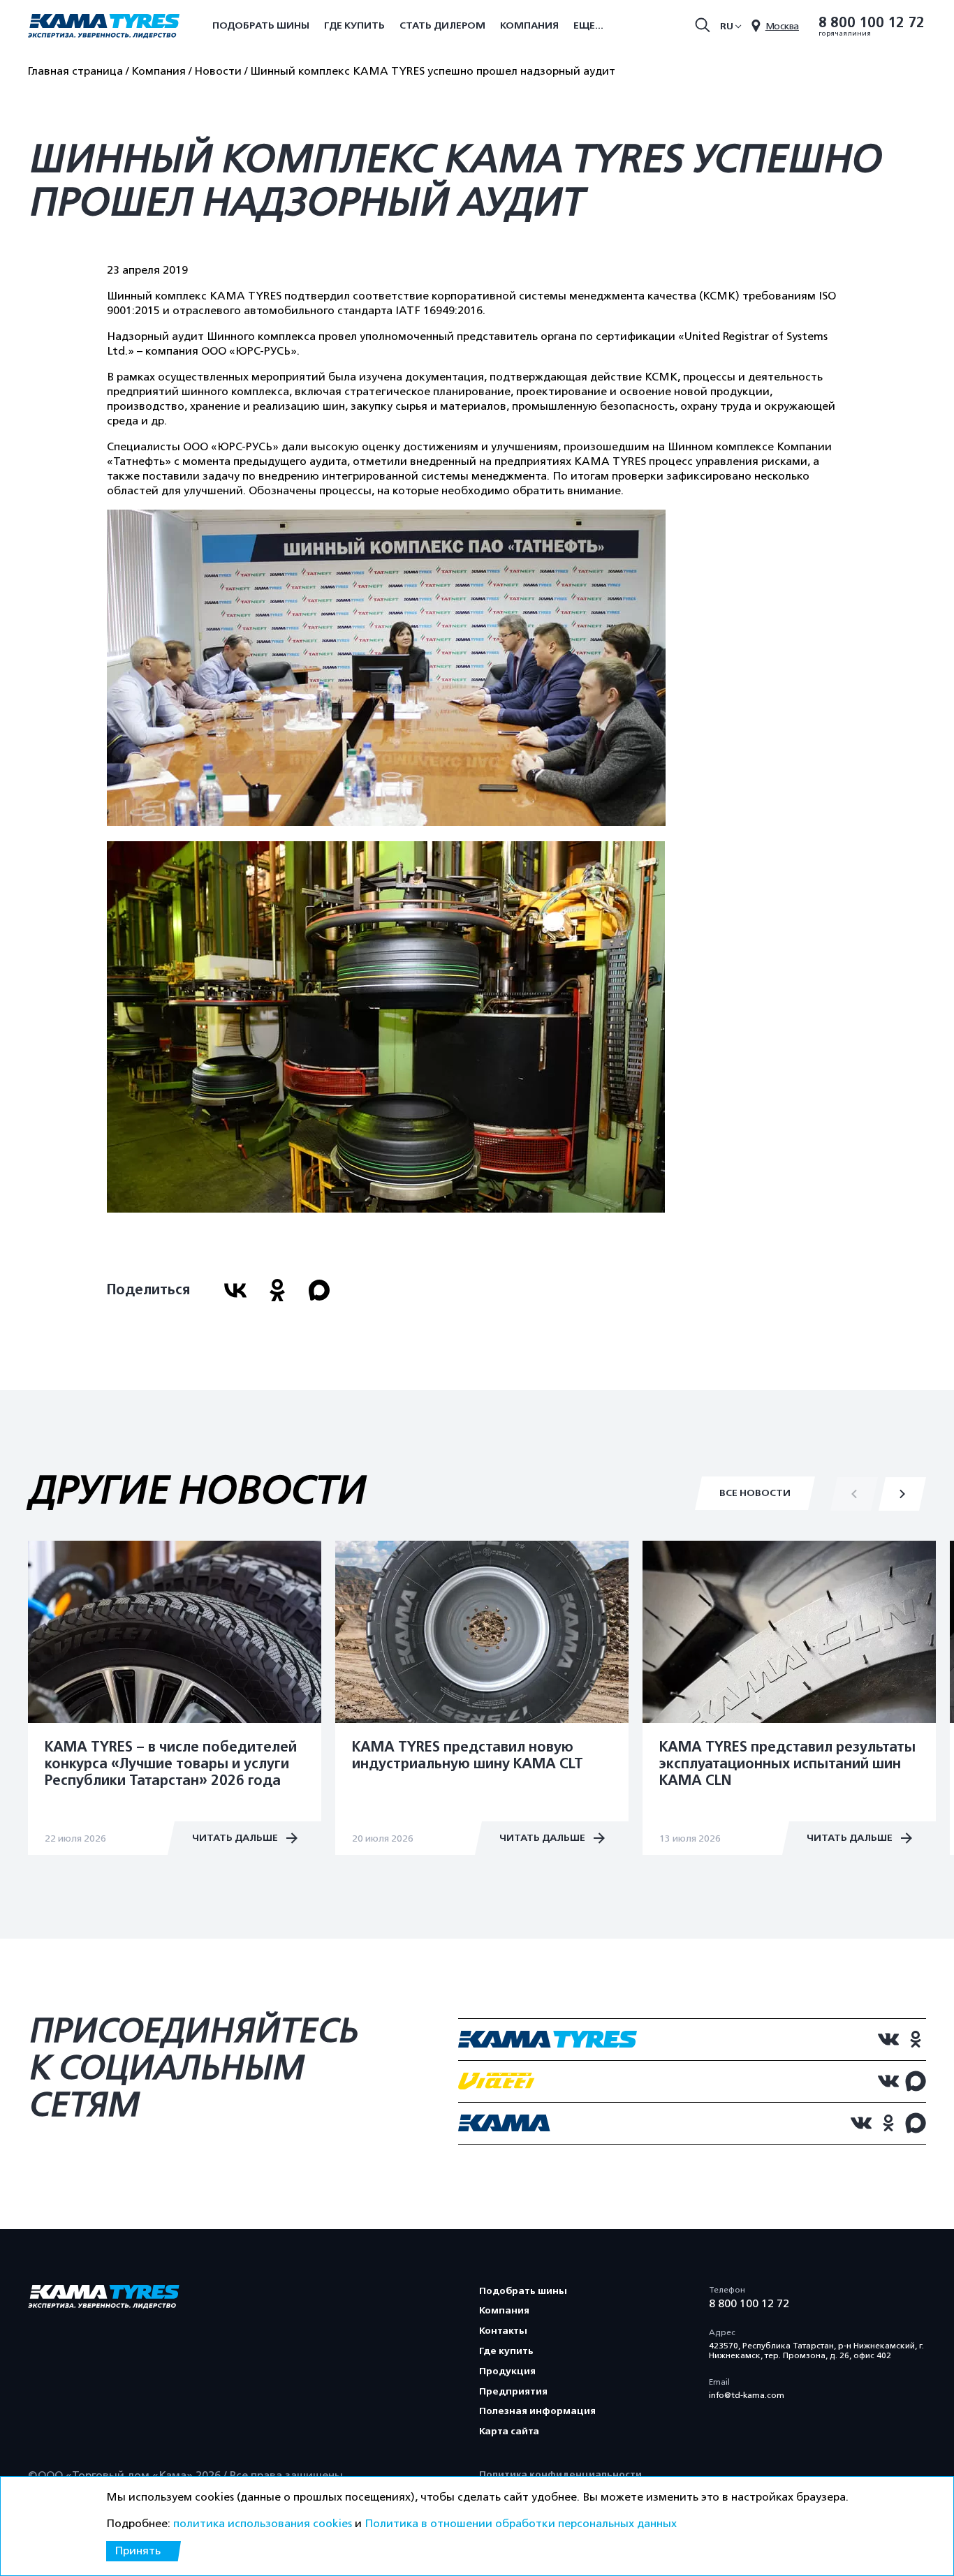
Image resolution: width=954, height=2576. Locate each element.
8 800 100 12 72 (872, 23)
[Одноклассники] (277, 1290)
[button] (902, 1494)
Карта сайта (509, 2431)
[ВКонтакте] (235, 1290)
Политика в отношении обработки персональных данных (521, 2524)
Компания (529, 25)
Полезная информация (537, 2411)
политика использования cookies (263, 2524)
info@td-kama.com (747, 2395)
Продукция (507, 2371)
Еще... (588, 25)
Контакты (503, 2331)
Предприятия (513, 2391)
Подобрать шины (261, 25)
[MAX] (319, 1290)
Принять (138, 2551)
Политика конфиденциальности (560, 2474)
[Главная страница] (104, 27)
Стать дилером (442, 25)
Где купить (354, 25)
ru (727, 26)
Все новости (755, 1493)
